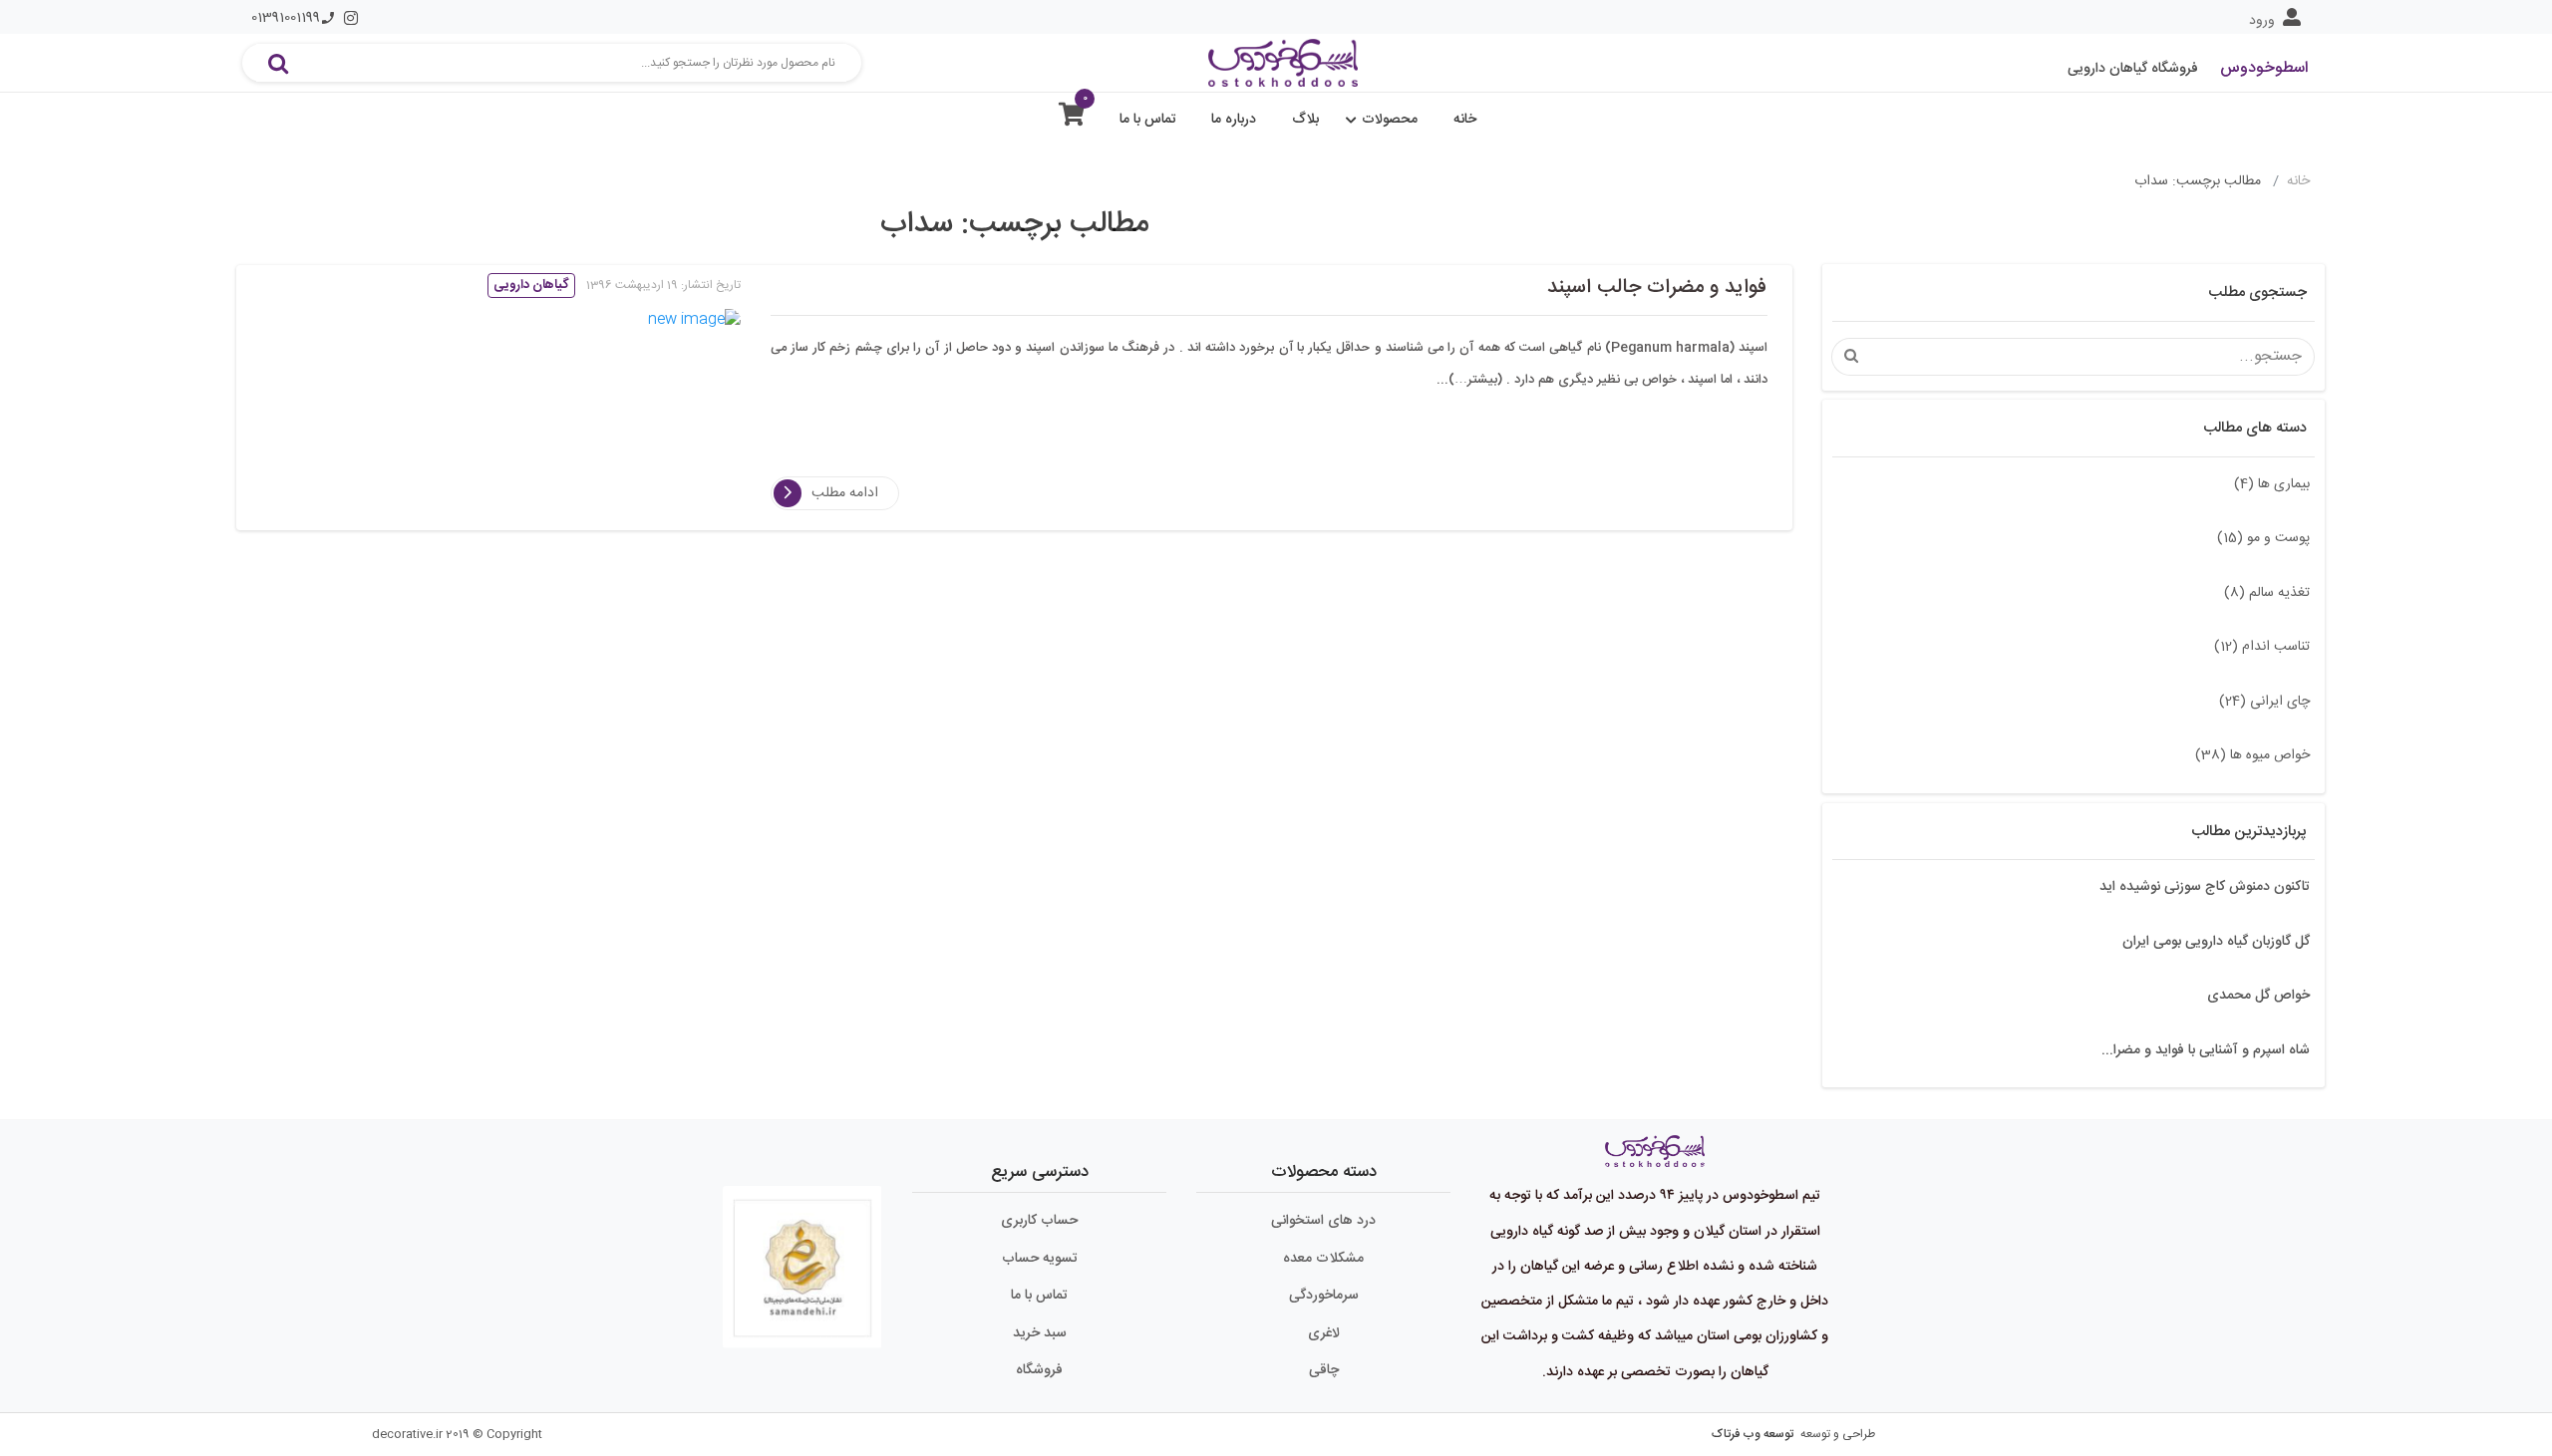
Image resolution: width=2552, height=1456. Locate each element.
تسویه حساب (1040, 1259)
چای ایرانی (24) (2264, 702)
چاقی (1324, 1370)
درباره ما (1234, 120)
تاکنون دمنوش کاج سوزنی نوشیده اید (2205, 887)
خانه (1465, 120)
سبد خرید (1040, 1333)
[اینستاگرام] (351, 18)
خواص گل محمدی (2258, 996)
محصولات (1390, 120)
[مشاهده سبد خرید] (1072, 119)
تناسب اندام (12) (2262, 647)
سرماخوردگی (1324, 1296)
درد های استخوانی (1323, 1221)
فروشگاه (1039, 1370)
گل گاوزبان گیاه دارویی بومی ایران (2216, 942)
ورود (2262, 21)
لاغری (1324, 1333)
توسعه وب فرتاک (1753, 1434)
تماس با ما (1148, 120)
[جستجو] (278, 63)
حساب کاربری (1039, 1221)
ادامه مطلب (845, 493)
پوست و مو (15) (2263, 538)
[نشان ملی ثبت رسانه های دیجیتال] (802, 1259)
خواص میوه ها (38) (2252, 755)
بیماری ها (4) (2272, 484)
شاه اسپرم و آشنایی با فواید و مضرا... (2206, 1050)
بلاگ (1305, 120)
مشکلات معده (1323, 1259)
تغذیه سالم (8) (2267, 593)
